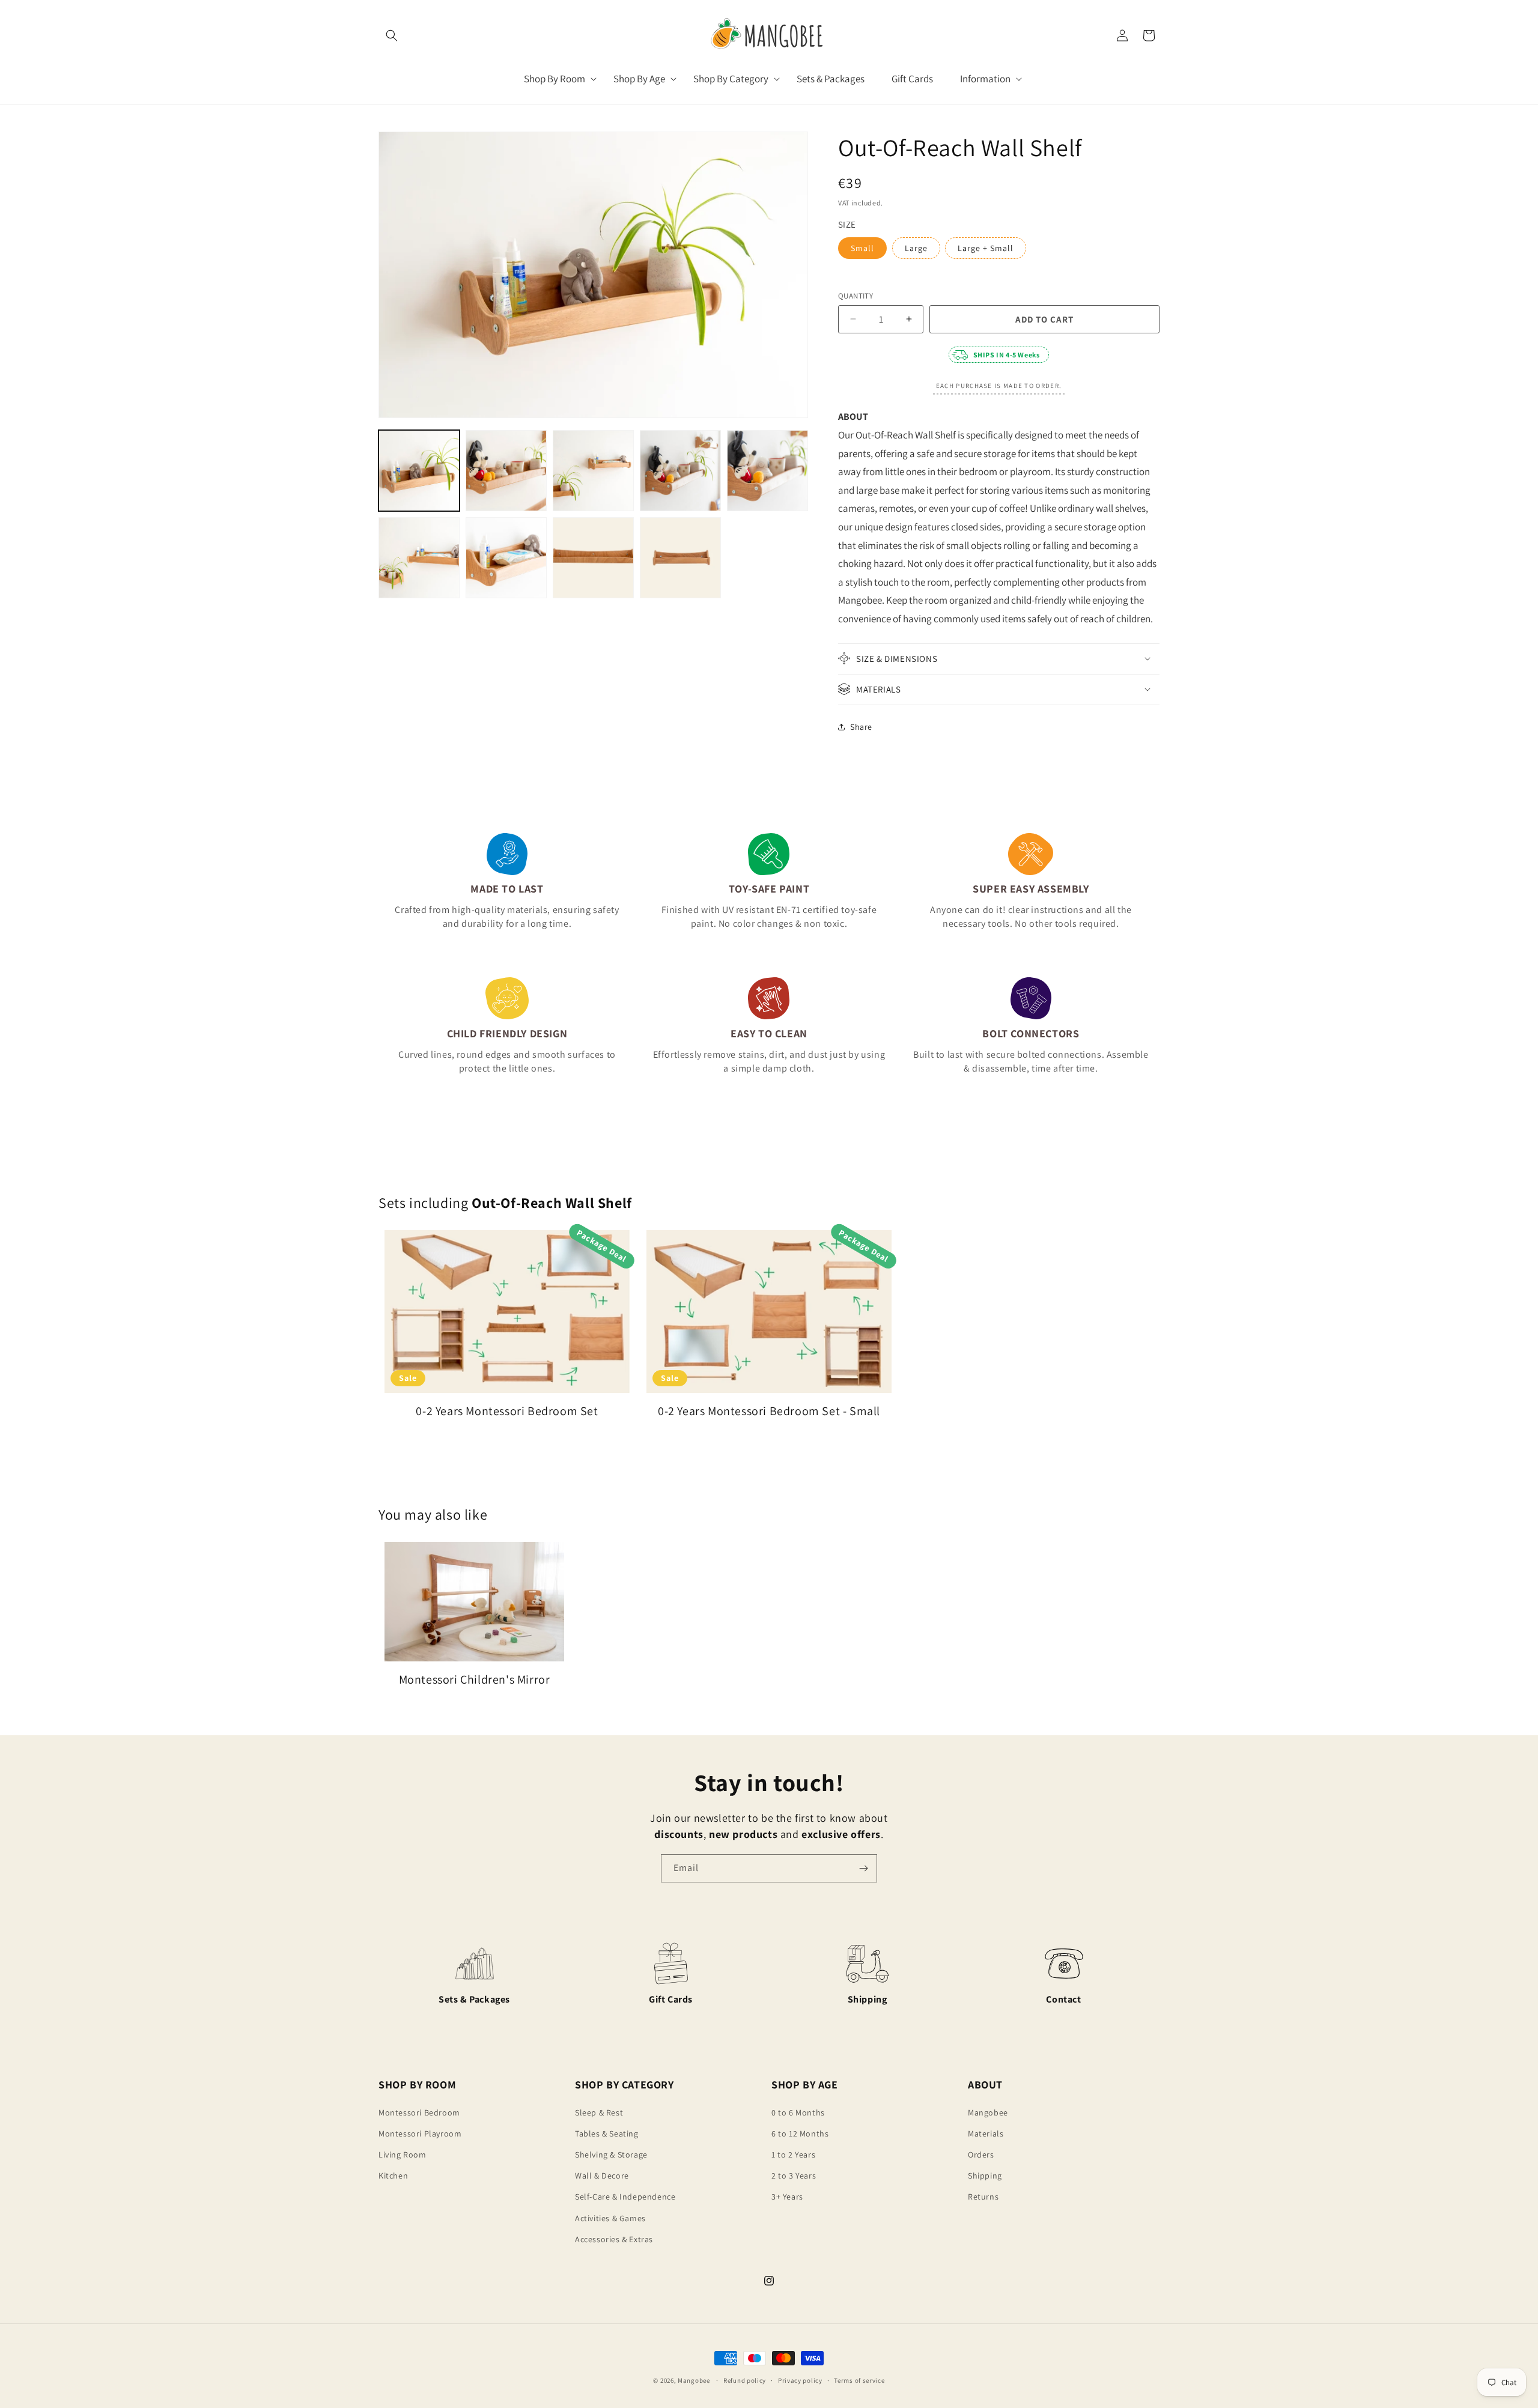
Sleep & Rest (599, 2112)
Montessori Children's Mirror (475, 1679)
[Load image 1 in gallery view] (419, 471)
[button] (392, 35)
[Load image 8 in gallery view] (419, 558)
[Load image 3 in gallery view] (506, 471)
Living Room (403, 2155)
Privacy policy (800, 2380)
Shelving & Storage (611, 2155)
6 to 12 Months (800, 2134)
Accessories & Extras (614, 2239)
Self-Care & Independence (625, 2197)
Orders (981, 2155)
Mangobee (988, 2112)
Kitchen (393, 2176)
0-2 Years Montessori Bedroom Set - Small (769, 1411)
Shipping (985, 2176)
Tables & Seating (607, 2134)
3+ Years (787, 2197)
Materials (986, 2134)
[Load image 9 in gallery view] (506, 558)
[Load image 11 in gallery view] (680, 558)
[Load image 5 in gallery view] (680, 471)
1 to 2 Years (793, 2155)
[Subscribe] (863, 1868)
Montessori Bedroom (419, 2112)
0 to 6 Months (798, 2112)
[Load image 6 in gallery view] (767, 471)
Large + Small (986, 247)
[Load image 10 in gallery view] (593, 558)
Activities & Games (610, 2218)
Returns (983, 2197)
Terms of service (859, 2380)
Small (862, 247)
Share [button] (861, 727)
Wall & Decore (602, 2176)
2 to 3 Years (794, 2176)
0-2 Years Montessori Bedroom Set (507, 1411)
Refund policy (745, 2380)
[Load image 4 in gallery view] (593, 471)
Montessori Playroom (420, 2134)
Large (916, 247)
